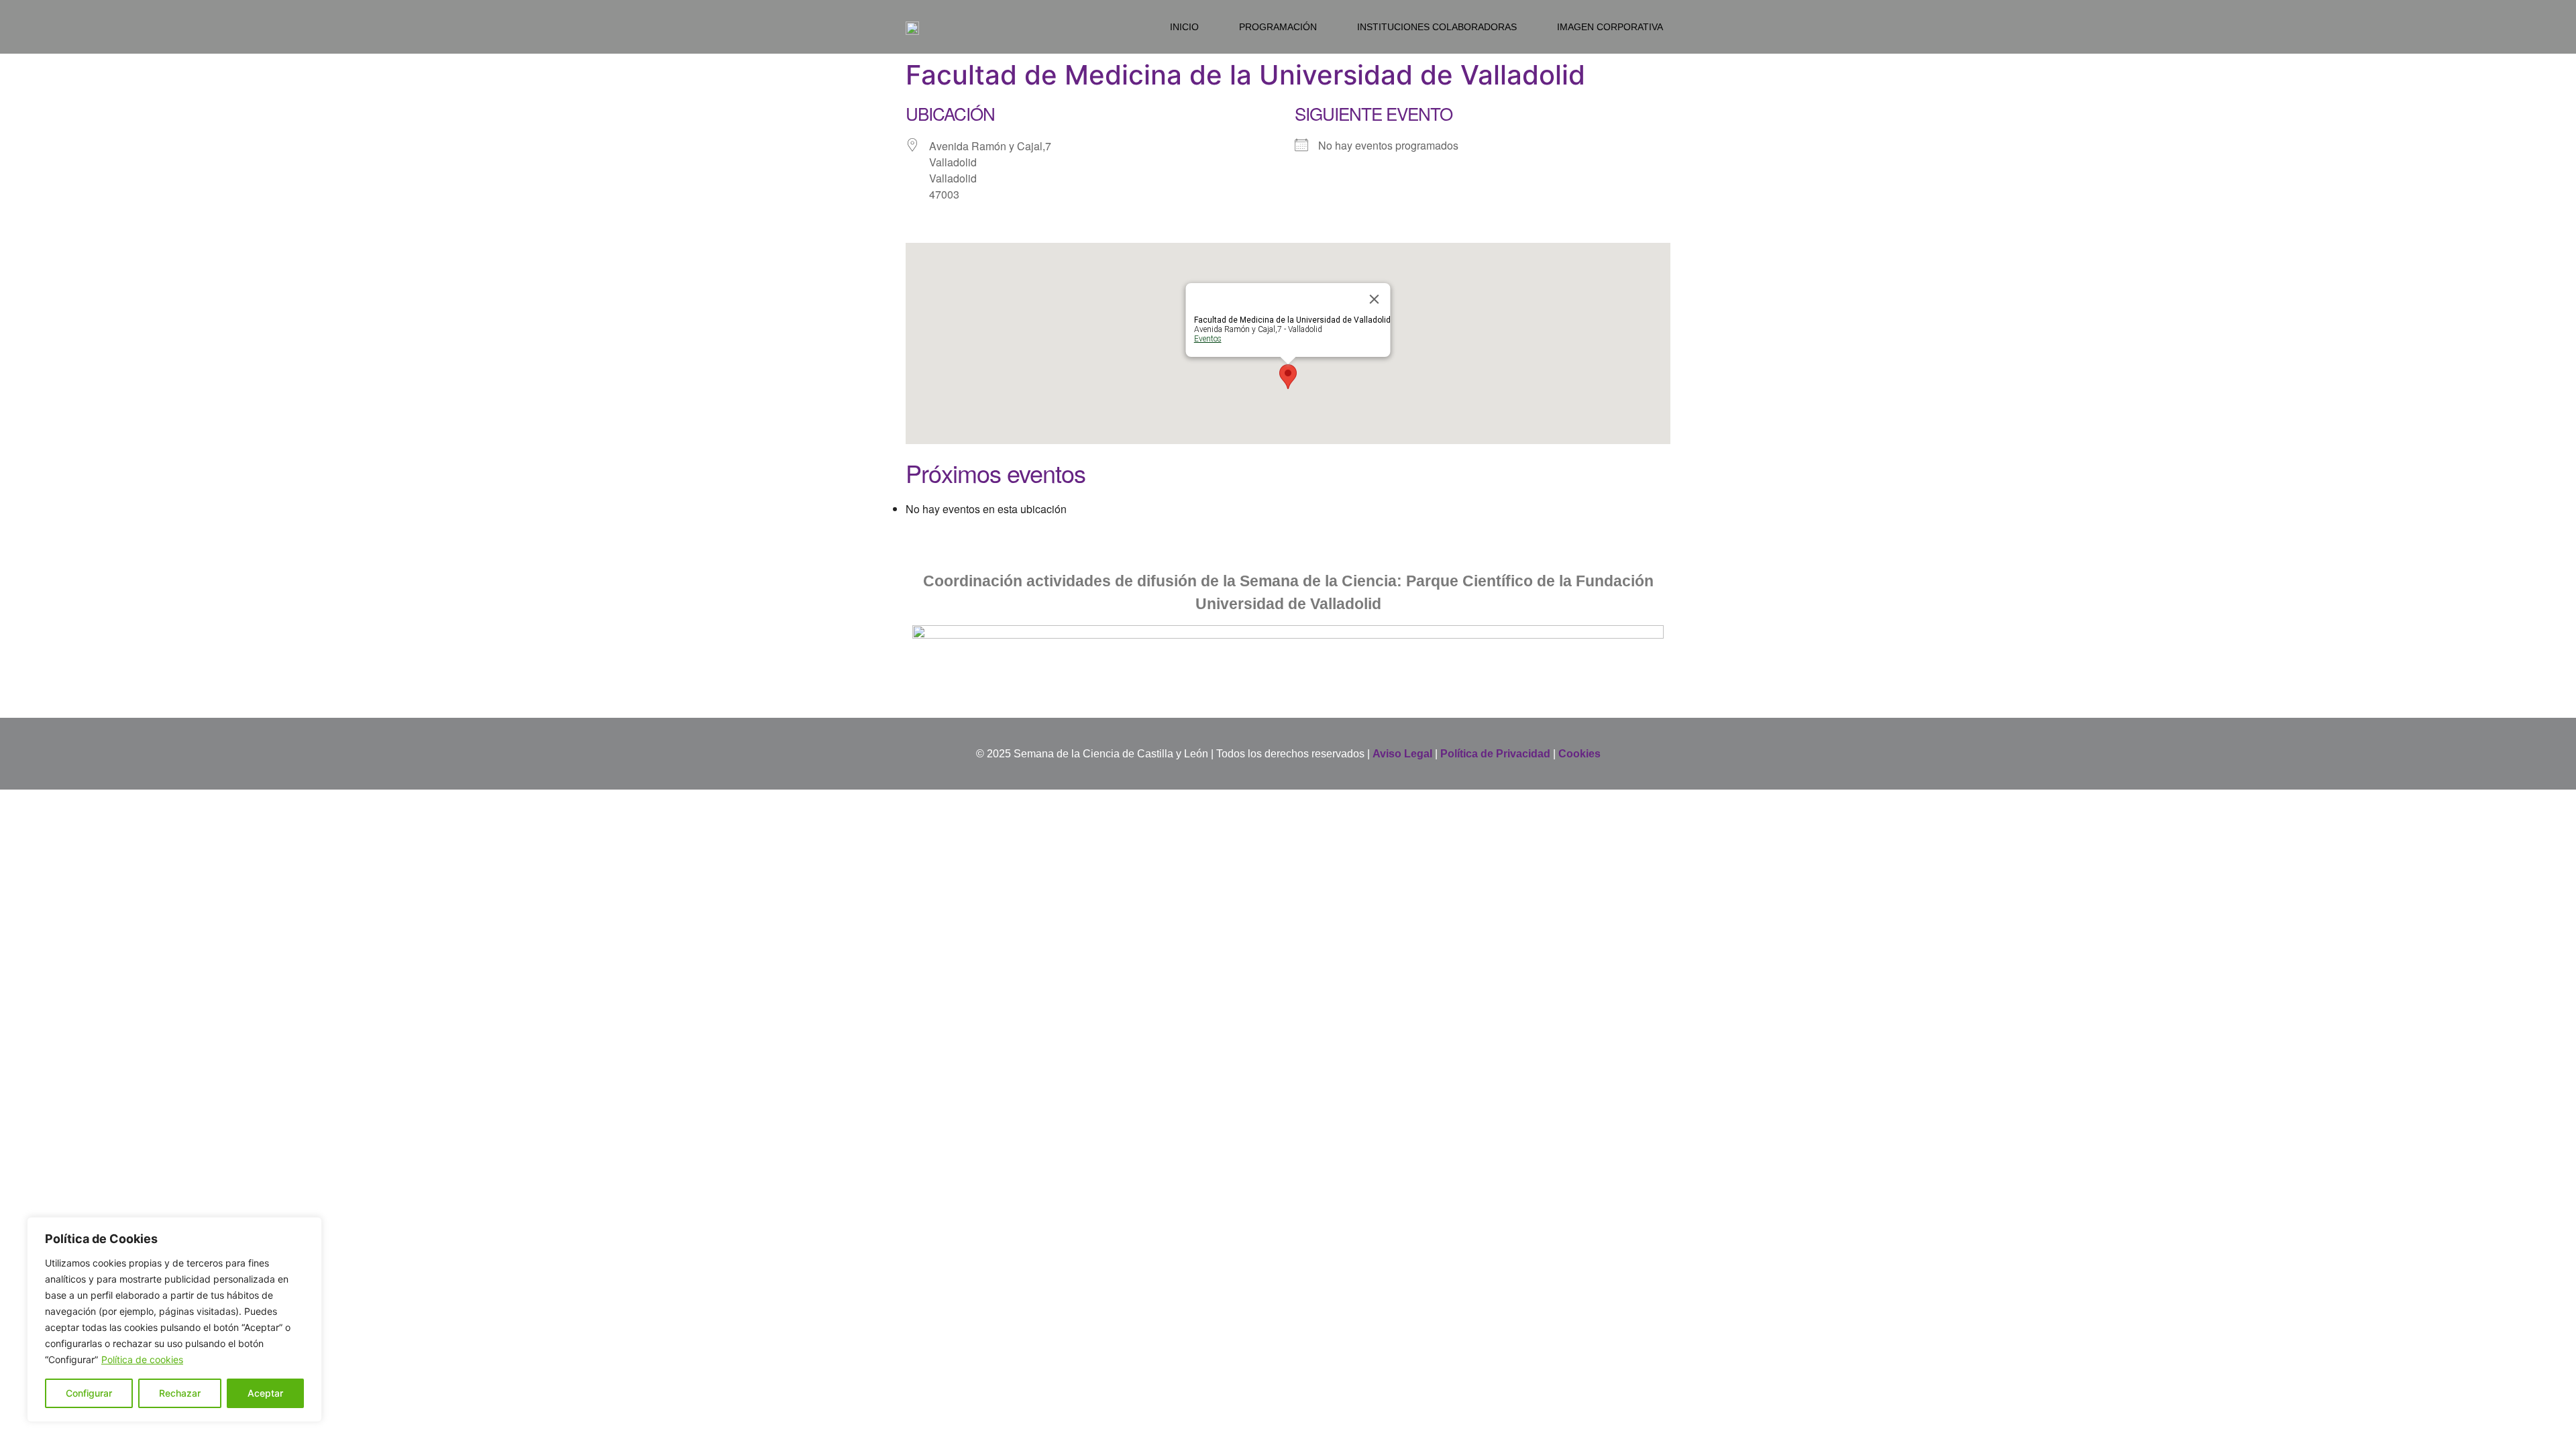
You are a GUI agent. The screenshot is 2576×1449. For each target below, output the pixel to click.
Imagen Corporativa (1610, 27)
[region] (174, 1320)
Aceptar (265, 1393)
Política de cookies (142, 1359)
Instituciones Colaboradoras (1437, 27)
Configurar (89, 1393)
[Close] (1375, 299)
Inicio (1184, 27)
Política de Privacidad (1495, 754)
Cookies (1579, 754)
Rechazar (180, 1393)
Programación (1278, 27)
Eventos (1208, 339)
